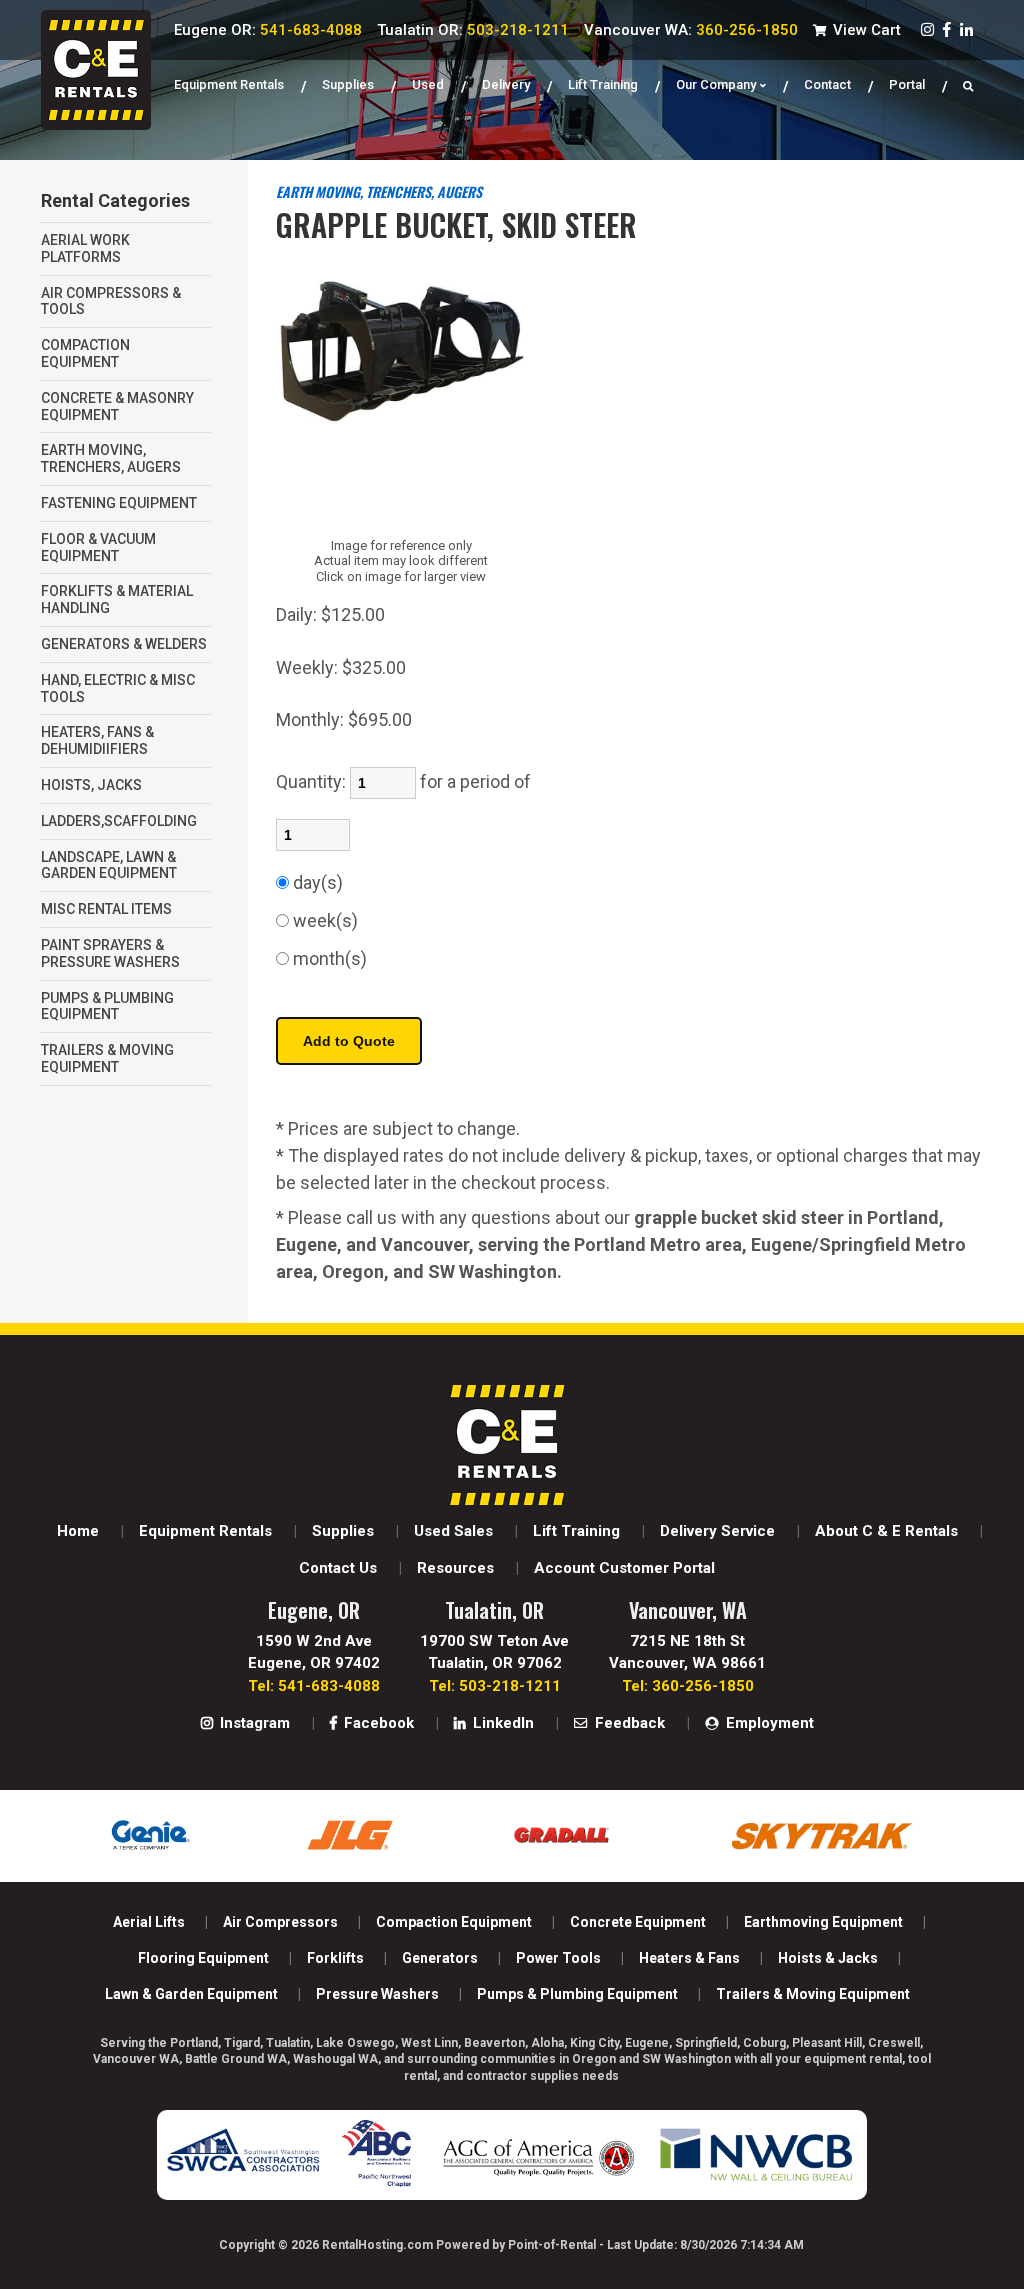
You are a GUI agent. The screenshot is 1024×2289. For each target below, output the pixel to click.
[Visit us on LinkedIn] (966, 30)
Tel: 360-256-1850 (688, 1686)
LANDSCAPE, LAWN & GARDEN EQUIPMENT (109, 865)
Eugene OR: (268, 30)
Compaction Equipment (454, 1922)
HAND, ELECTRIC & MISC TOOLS (118, 688)
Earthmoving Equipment (823, 1922)
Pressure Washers (377, 1994)
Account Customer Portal (624, 1568)
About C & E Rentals (886, 1531)
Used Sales (453, 1531)
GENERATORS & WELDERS (124, 644)
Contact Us (338, 1568)
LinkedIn (501, 1723)
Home (78, 1531)
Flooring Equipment (203, 1958)
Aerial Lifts (149, 1922)
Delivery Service (717, 1531)
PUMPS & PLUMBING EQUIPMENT (107, 1006)
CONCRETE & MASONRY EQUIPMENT (117, 406)
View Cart (865, 30)
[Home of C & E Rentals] (507, 1500)
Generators (440, 1958)
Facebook (377, 1723)
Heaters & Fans (689, 1958)
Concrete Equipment (638, 1922)
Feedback (628, 1723)
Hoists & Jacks (828, 1958)
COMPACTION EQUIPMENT (85, 353)
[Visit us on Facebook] (947, 30)
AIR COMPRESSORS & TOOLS (111, 301)
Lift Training (603, 84)
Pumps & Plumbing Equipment (577, 1994)
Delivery (506, 84)
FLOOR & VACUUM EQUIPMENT (98, 547)
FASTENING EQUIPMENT (119, 503)
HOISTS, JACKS (91, 785)
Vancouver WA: (691, 30)
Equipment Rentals (229, 84)
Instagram (253, 1723)
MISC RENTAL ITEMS (106, 909)
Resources (455, 1568)
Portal (907, 84)
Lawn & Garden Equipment (191, 1994)
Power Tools (558, 1958)
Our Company (716, 84)
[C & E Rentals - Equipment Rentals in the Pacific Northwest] (96, 124)
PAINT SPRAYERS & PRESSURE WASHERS (110, 953)
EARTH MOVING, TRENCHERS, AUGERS (111, 458)
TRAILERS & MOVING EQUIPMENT (107, 1058)
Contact (827, 84)
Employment (768, 1723)
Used (428, 84)
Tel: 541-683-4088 (314, 1686)
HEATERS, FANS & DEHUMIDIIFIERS (97, 740)
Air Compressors (280, 1922)
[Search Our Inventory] (968, 85)
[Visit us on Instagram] (927, 30)
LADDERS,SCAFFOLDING (119, 821)
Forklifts (335, 1958)
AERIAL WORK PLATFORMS (85, 248)
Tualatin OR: (473, 30)
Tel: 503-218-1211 (495, 1686)
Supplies (348, 84)
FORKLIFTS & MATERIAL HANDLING (117, 599)
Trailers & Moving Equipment (813, 1994)
